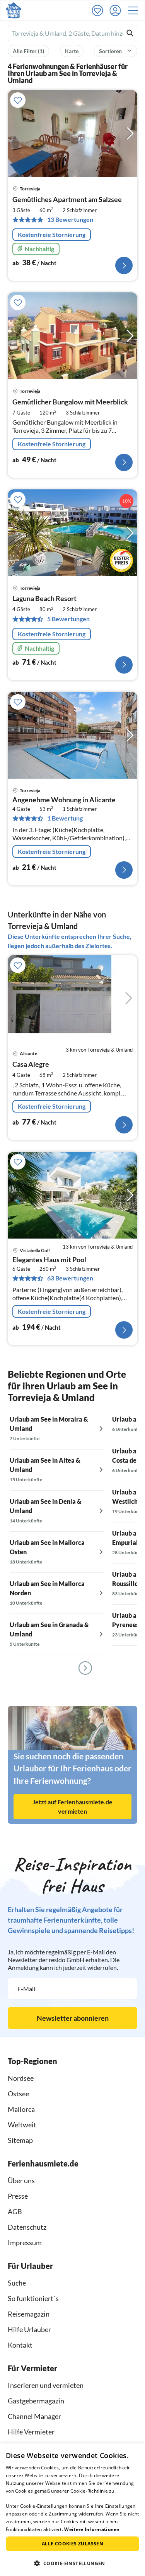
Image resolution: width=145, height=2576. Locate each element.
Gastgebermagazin (36, 2401)
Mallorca (21, 2109)
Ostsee (18, 2094)
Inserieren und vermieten (46, 2385)
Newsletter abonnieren (73, 2018)
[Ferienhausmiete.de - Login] (117, 10)
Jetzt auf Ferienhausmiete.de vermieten (72, 1806)
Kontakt (20, 2345)
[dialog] (72, 2510)
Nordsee (21, 2078)
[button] (135, 10)
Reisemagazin (29, 2314)
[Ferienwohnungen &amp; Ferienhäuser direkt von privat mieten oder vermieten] (14, 10)
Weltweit (22, 2125)
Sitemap (20, 2140)
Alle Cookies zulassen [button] (72, 2544)
